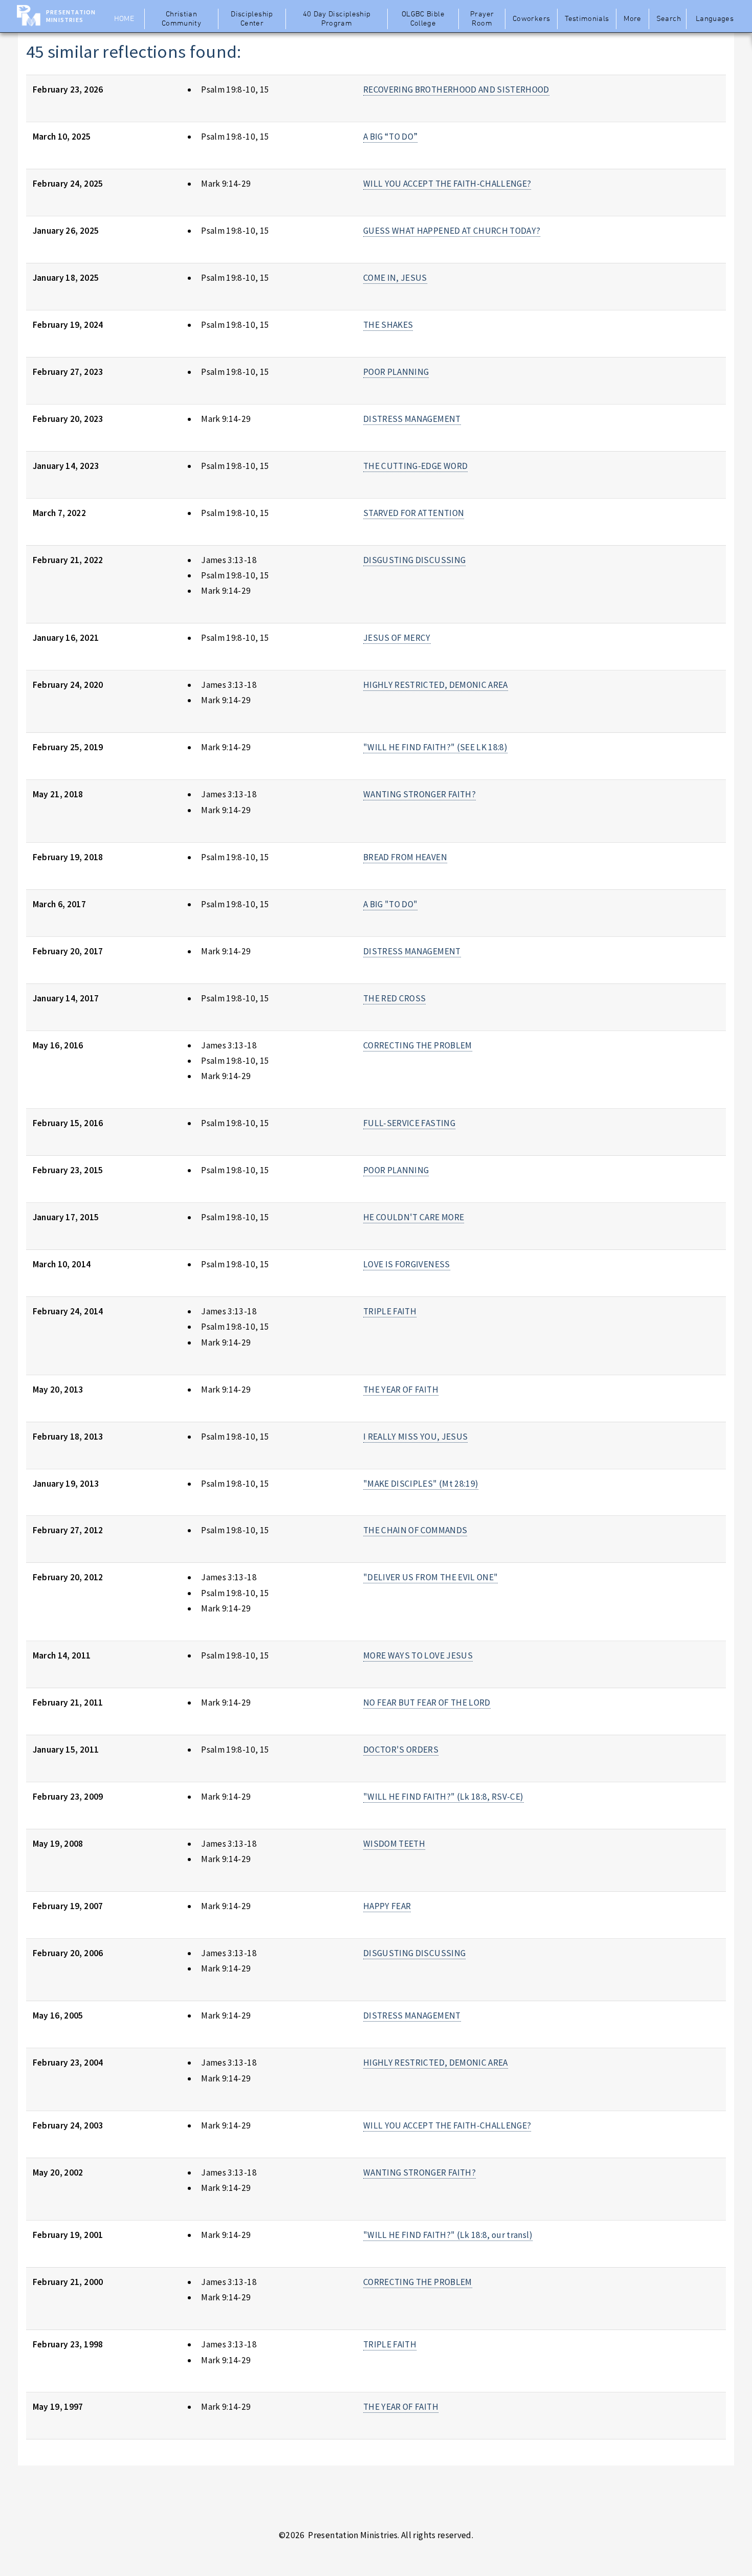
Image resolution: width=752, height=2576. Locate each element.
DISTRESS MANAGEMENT (412, 419)
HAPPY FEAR (387, 1906)
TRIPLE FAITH (390, 1311)
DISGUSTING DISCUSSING (414, 560)
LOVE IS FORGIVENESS (407, 1264)
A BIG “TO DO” (391, 137)
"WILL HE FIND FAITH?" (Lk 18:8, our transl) (448, 2235)
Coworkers (531, 19)
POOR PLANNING (396, 372)
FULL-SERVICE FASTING (409, 1123)
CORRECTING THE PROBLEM (418, 1045)
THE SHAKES (388, 325)
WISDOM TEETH (394, 1844)
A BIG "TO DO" (391, 904)
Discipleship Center (252, 19)
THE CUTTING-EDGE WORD (415, 466)
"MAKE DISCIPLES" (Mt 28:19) (421, 1484)
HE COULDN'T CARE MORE (414, 1217)
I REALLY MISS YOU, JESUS (415, 1437)
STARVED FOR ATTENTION (414, 513)
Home (124, 19)
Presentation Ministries (71, 16)
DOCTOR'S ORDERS (401, 1750)
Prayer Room (482, 19)
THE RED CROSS (395, 998)
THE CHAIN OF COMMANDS (415, 1530)
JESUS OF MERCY (397, 638)
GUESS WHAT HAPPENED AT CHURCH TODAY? (452, 231)
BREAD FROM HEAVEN (405, 857)
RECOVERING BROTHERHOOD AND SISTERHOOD (456, 89)
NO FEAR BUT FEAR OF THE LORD (427, 1703)
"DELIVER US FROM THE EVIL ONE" (430, 1577)
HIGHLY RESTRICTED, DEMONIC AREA (436, 685)
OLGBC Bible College (423, 19)
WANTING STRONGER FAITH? (419, 794)
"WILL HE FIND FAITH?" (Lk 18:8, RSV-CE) (444, 1797)
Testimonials (587, 19)
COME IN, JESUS (395, 278)
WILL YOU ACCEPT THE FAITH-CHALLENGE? (447, 184)
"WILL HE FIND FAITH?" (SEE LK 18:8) (435, 747)
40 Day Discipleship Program (337, 19)
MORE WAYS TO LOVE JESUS (418, 1655)
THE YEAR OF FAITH (401, 1390)
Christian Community (181, 19)
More (632, 19)
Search (669, 19)
